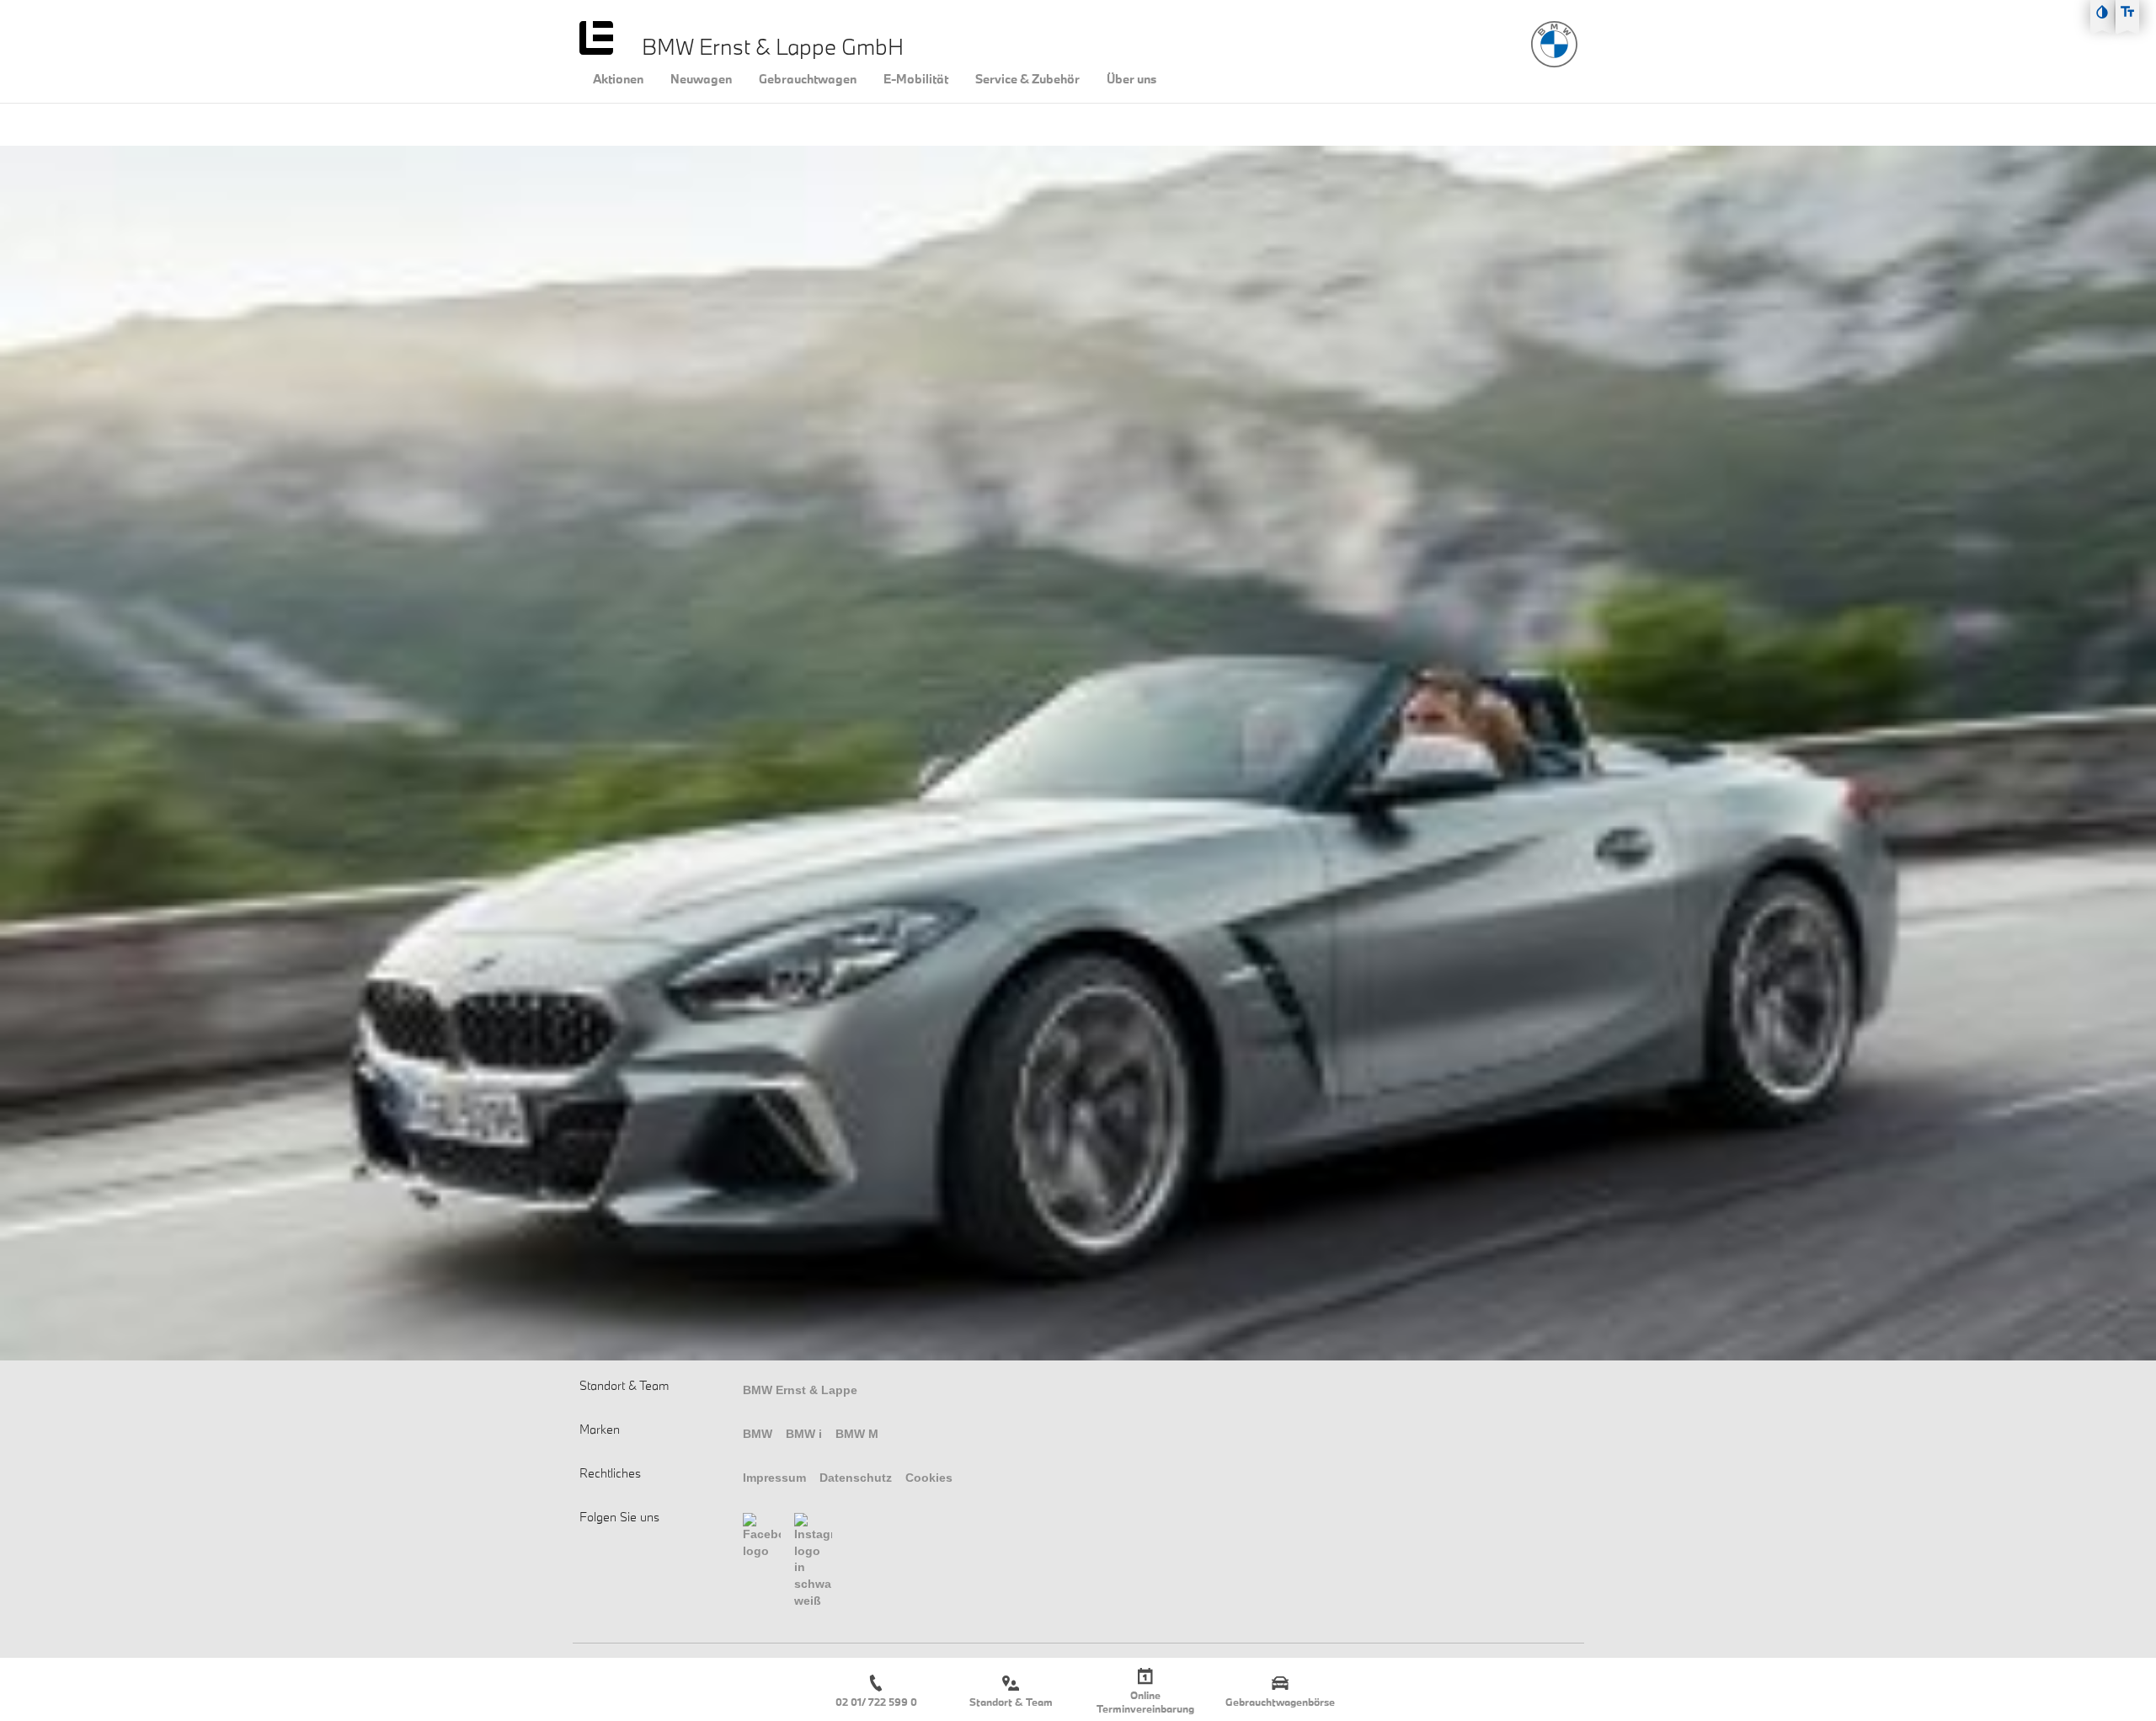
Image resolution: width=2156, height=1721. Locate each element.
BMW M (857, 1434)
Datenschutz (856, 1478)
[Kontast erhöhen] (2102, 12)
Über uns (1131, 79)
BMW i (804, 1434)
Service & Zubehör (1027, 79)
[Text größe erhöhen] (2127, 12)
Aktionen (618, 79)
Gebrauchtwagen (808, 79)
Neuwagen (701, 79)
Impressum (774, 1478)
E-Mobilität (916, 79)
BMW (758, 1434)
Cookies (929, 1478)
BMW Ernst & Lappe (800, 1390)
